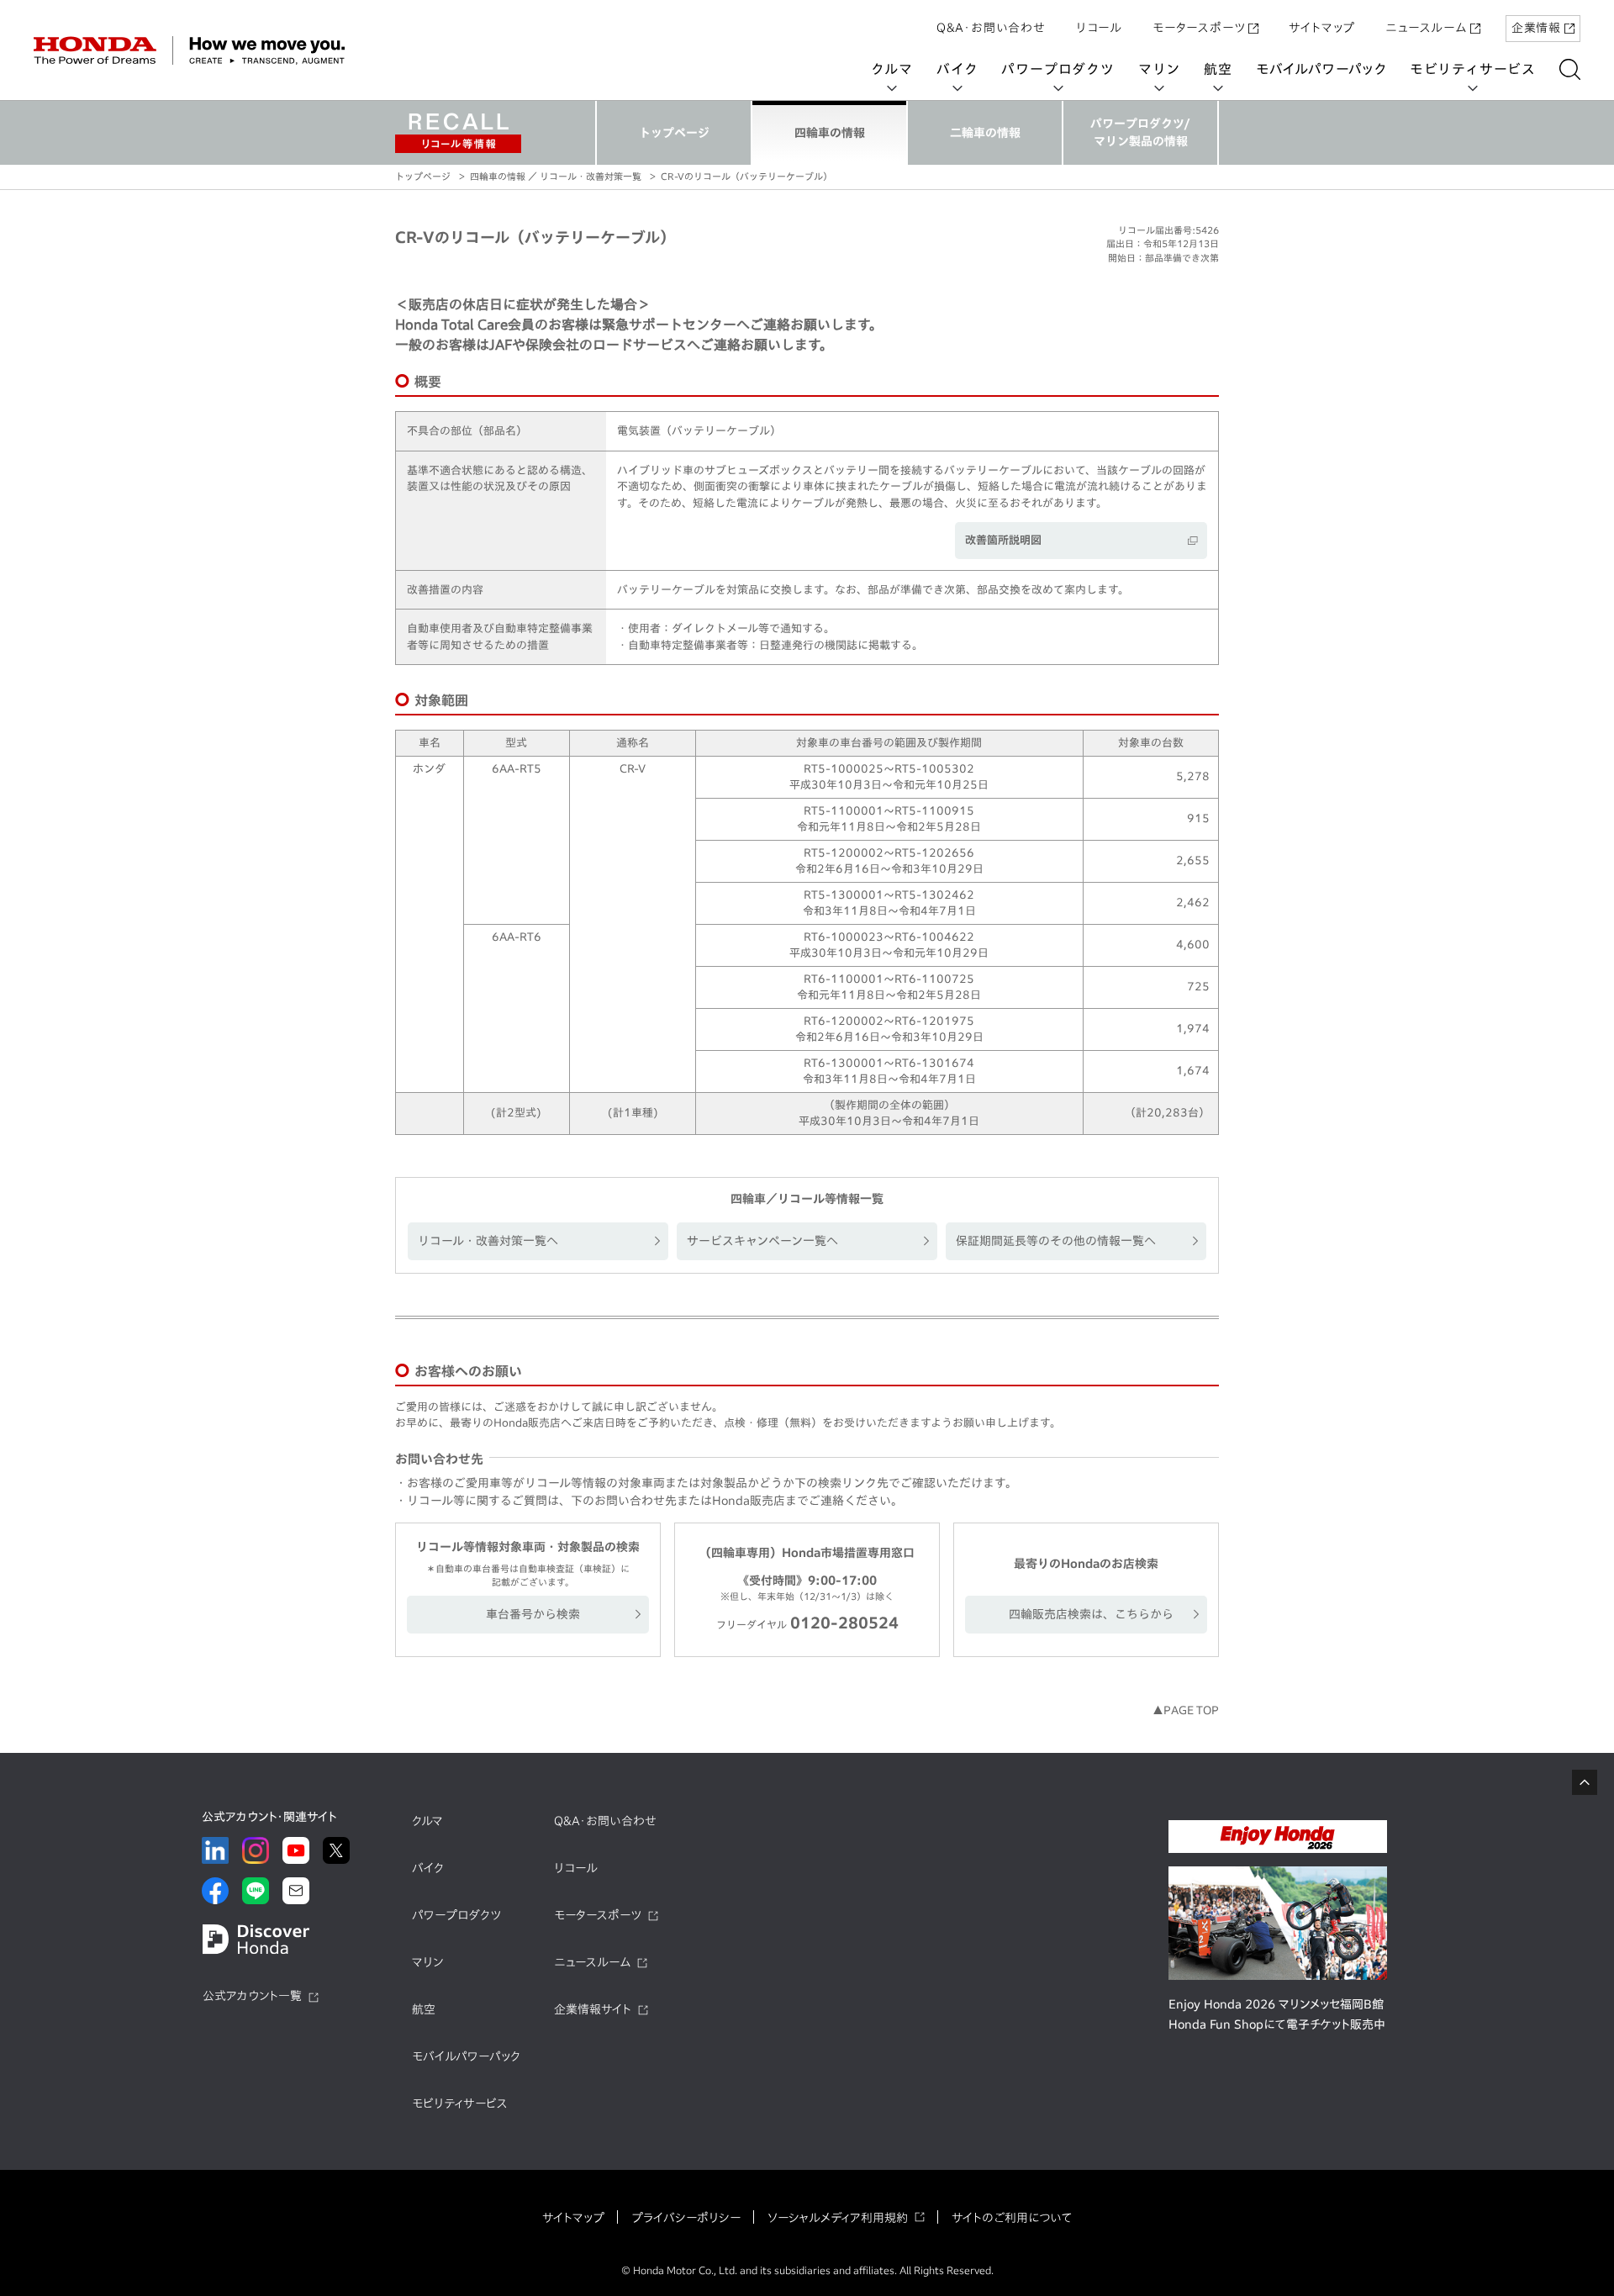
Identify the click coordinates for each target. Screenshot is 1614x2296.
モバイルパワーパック (1321, 69)
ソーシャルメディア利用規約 (838, 2218)
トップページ (674, 133)
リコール (1099, 28)
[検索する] (1570, 69)
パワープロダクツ (1058, 69)
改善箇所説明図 (1003, 540)
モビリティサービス (1473, 69)
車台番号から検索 (533, 1614)
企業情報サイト (593, 2009)
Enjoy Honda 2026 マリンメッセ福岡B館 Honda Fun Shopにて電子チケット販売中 (1277, 2014)
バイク (957, 69)
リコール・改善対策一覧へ (488, 1241)
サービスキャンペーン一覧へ (762, 1241)
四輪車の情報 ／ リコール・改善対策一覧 (556, 176)
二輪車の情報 (985, 133)
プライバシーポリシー (686, 2218)
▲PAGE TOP (1186, 1710)
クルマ (892, 69)
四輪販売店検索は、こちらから (1091, 1614)
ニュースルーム (1426, 28)
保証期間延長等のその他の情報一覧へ (1056, 1241)
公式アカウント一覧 (252, 1996)
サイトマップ (1322, 28)
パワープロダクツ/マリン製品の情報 (1140, 132)
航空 (1218, 69)
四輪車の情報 (830, 133)
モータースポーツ (1199, 28)
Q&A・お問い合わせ (991, 28)
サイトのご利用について (1012, 2218)
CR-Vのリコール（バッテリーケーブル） (746, 176)
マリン (1159, 69)
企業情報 (1536, 28)
